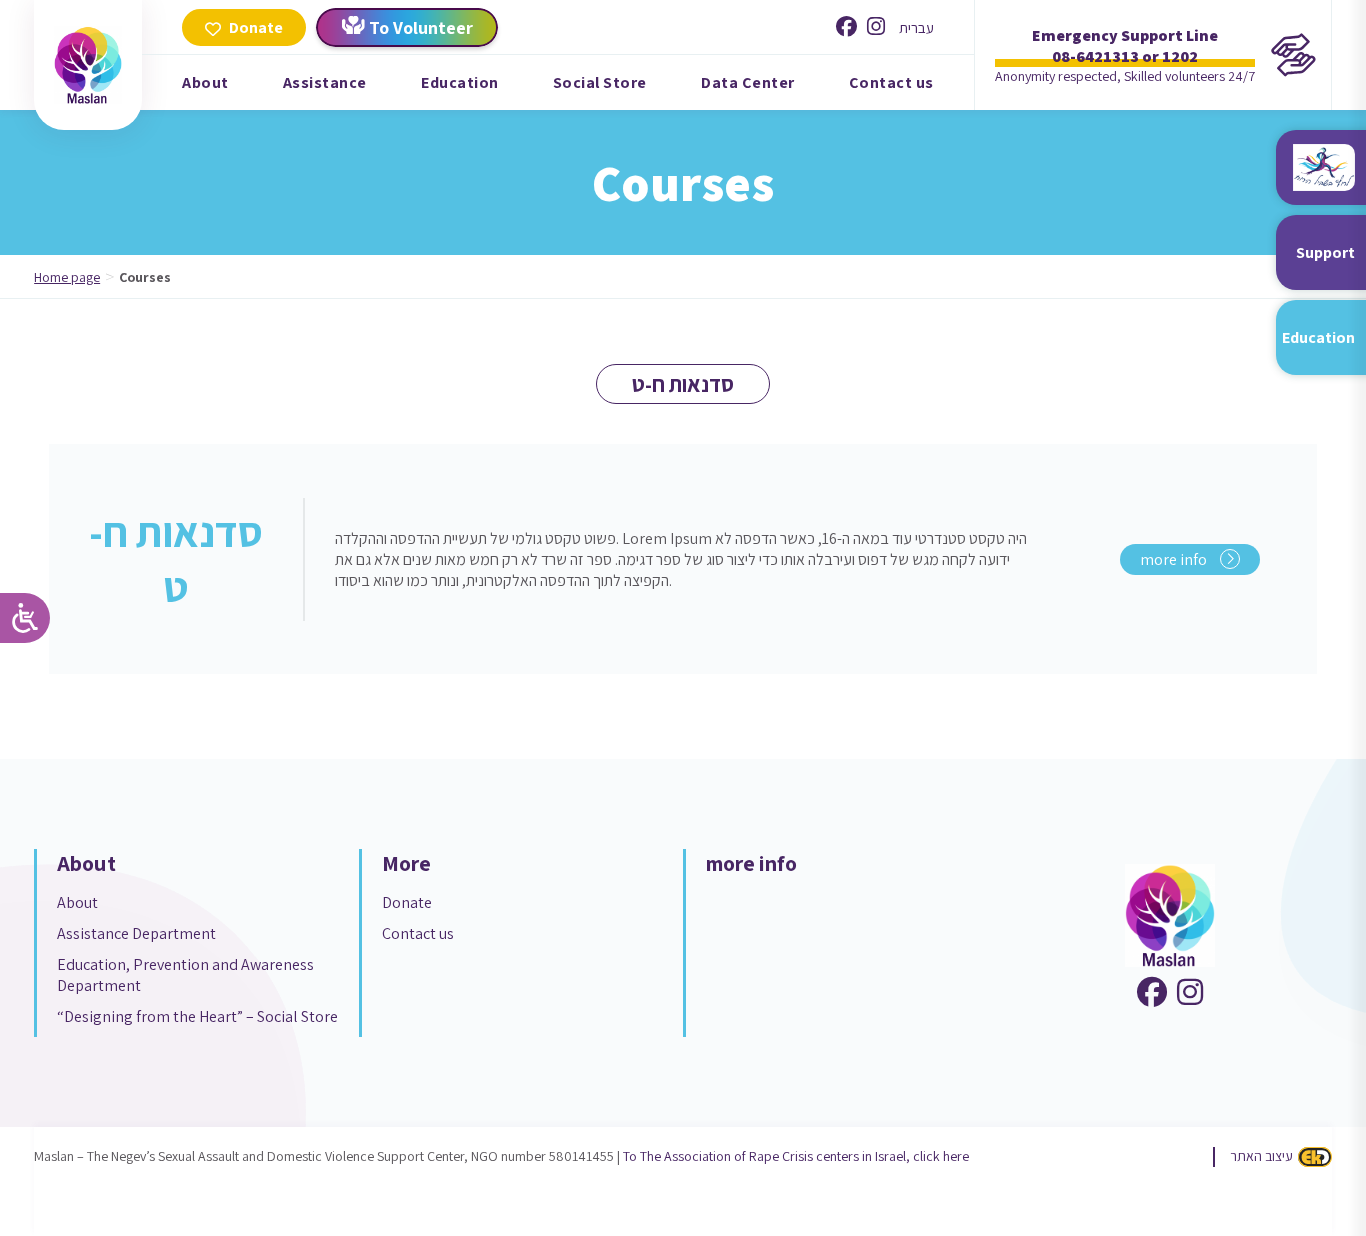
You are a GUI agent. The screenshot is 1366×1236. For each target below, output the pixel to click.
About (205, 82)
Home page (67, 277)
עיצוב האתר (1261, 1156)
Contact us (891, 82)
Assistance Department (136, 933)
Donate (407, 902)
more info (1175, 559)
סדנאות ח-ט (176, 559)
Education (460, 82)
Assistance (325, 82)
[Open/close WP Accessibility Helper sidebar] (25, 618)
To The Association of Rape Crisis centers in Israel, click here (796, 1156)
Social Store (600, 82)
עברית (916, 27)
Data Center (748, 82)
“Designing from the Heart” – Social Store (197, 1016)
